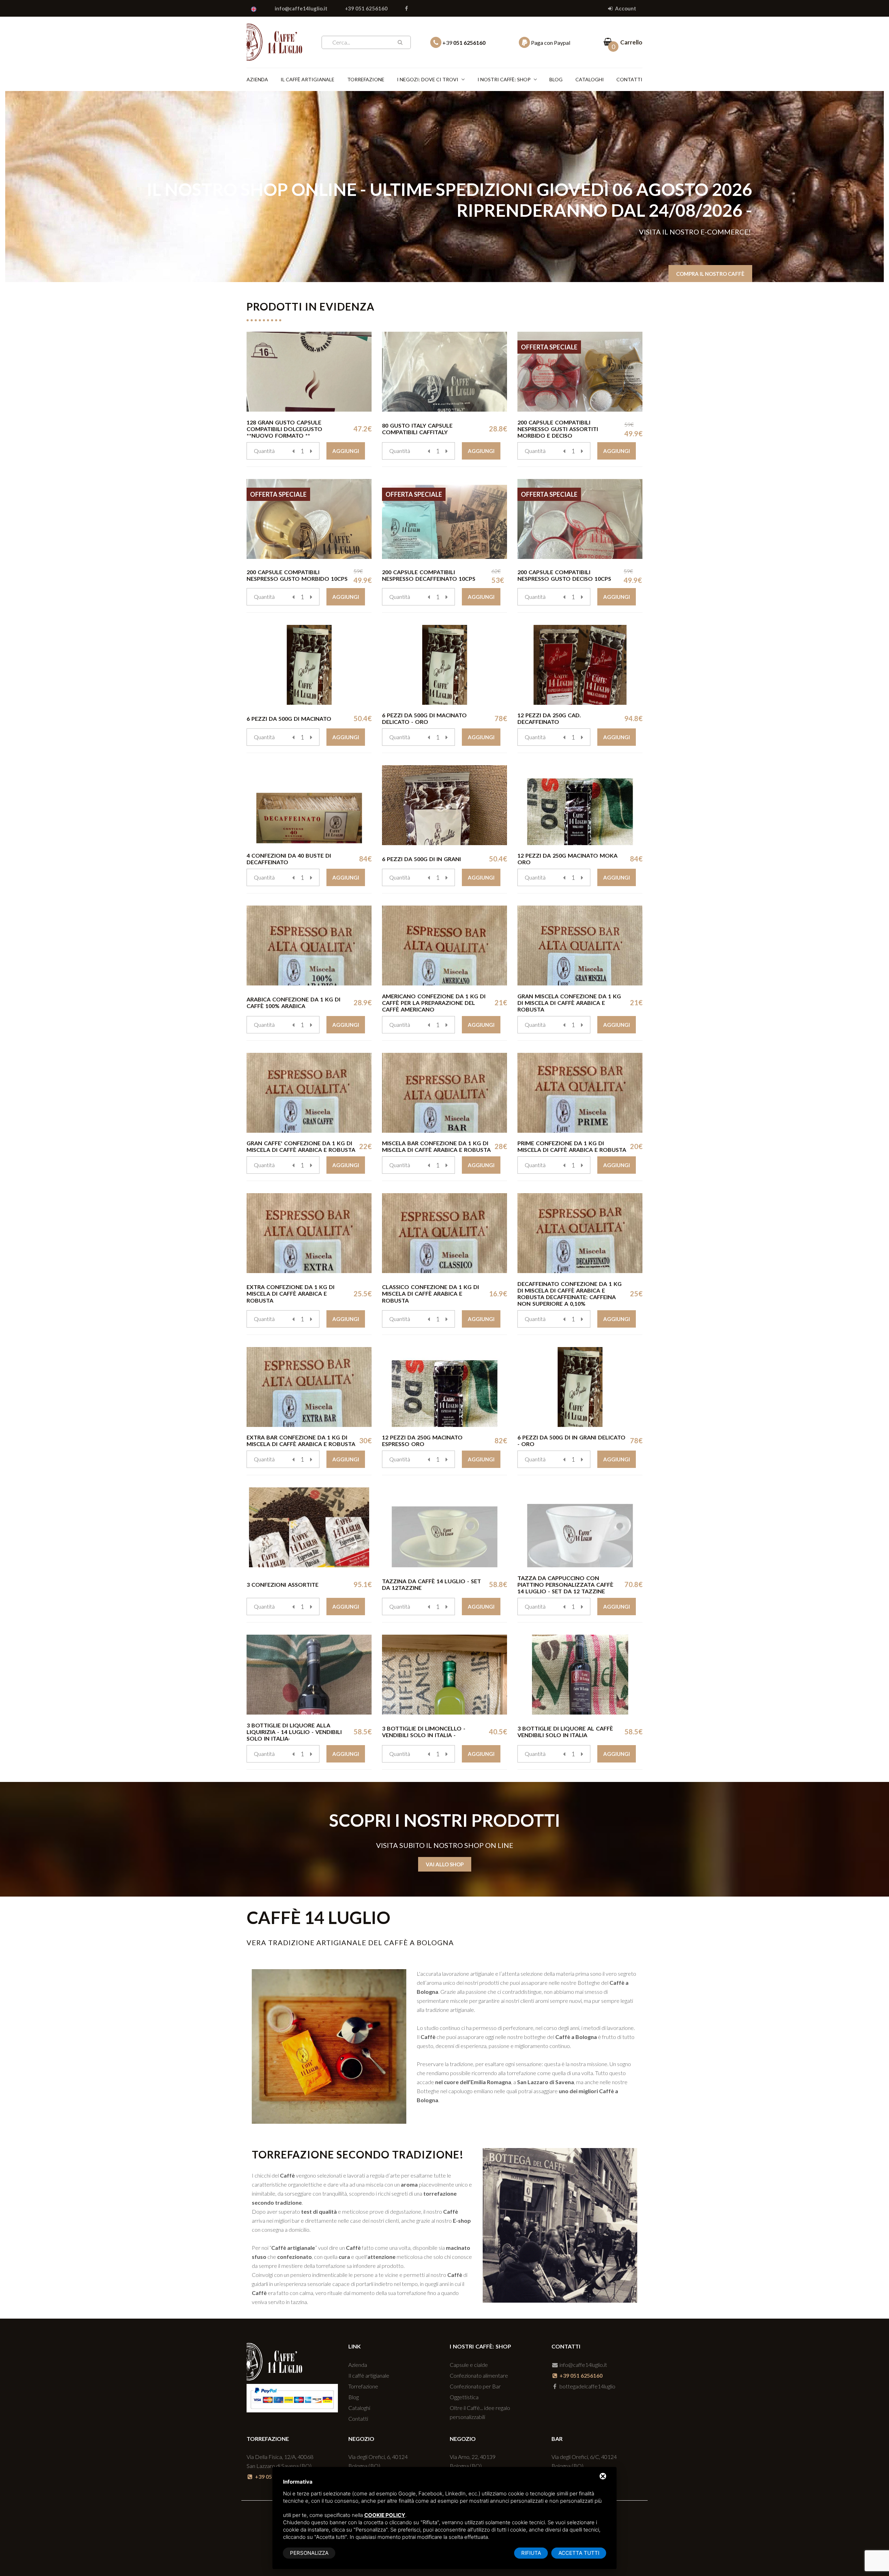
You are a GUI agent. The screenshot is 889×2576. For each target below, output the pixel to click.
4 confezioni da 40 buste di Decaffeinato (289, 859)
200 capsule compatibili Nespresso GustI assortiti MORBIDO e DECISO (558, 429)
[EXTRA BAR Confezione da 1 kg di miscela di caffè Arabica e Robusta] (309, 1387)
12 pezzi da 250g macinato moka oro (567, 859)
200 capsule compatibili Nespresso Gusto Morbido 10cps (297, 575)
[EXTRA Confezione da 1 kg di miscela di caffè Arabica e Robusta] (309, 1233)
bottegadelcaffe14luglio (587, 2386)
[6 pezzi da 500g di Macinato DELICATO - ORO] (444, 665)
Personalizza (309, 2553)
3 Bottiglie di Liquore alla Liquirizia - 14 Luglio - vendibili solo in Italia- (294, 1732)
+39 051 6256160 (366, 8)
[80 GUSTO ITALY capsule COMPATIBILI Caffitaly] (444, 372)
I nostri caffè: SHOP (504, 79)
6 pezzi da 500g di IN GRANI (421, 859)
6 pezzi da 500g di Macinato (289, 719)
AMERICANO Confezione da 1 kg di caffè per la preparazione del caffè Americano (434, 1003)
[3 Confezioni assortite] (309, 1527)
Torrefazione (366, 79)
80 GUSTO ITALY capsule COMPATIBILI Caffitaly (417, 429)
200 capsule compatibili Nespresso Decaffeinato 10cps (429, 575)
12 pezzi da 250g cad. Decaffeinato (549, 718)
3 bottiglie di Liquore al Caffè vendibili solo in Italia (565, 1732)
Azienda (257, 79)
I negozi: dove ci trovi (428, 79)
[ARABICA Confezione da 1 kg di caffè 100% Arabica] (309, 946)
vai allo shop (445, 1864)
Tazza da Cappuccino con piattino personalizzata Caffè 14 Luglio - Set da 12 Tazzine (565, 1584)
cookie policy (385, 2515)
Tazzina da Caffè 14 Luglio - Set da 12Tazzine (431, 1584)
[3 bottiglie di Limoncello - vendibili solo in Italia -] (444, 1675)
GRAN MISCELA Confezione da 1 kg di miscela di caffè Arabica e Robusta (569, 1003)
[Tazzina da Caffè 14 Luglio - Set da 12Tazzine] (444, 1527)
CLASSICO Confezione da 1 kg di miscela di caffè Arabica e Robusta (430, 1293)
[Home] (274, 41)
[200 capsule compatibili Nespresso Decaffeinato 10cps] (444, 519)
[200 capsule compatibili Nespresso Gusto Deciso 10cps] (580, 519)
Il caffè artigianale (308, 79)
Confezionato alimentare (479, 2375)
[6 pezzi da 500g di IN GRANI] (444, 805)
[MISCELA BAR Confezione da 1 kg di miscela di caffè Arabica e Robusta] (444, 1093)
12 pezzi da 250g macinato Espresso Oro (422, 1440)
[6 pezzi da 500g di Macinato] (309, 665)
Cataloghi (590, 79)
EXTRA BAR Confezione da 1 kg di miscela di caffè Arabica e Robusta (301, 1440)
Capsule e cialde (469, 2365)
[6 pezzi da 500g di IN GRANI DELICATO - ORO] (580, 1387)
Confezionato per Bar (475, 2386)
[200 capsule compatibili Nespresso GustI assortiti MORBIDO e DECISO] (580, 372)
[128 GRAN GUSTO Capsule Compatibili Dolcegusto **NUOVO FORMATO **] (309, 372)
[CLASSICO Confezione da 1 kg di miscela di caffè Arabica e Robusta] (444, 1233)
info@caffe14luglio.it (301, 8)
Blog (556, 79)
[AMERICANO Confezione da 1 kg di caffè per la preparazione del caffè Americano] (444, 946)
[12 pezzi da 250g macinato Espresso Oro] (444, 1387)
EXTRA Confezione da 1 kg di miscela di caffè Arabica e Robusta (290, 1293)
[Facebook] (406, 8)
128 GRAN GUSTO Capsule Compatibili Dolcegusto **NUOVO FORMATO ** (284, 429)
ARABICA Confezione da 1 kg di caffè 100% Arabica (293, 1002)
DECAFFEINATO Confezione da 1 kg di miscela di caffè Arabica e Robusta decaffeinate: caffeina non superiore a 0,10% (570, 1294)
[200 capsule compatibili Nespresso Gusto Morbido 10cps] (309, 519)
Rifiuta (531, 2553)
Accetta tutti (579, 2553)
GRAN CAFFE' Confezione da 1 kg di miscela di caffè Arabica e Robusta (301, 1146)
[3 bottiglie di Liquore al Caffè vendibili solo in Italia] (580, 1675)
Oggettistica (464, 2397)
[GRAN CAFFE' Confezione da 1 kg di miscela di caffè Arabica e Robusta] (309, 1093)
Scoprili (733, 245)
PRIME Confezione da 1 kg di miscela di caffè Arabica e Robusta (572, 1146)
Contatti (629, 79)
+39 (463, 43)
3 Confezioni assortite (283, 1584)
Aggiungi (346, 451)
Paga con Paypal (550, 43)
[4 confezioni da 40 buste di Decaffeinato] (309, 805)
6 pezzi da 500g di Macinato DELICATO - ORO (424, 718)
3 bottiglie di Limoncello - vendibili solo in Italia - (424, 1732)
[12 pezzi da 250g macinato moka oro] (580, 805)
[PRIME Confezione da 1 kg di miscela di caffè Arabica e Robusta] (580, 1093)
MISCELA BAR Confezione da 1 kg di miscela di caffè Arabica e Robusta (436, 1146)
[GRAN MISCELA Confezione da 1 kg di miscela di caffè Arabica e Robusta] (580, 946)
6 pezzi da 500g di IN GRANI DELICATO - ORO (571, 1440)
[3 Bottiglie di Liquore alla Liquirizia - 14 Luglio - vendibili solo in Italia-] (309, 1675)
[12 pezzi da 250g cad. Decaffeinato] (580, 665)
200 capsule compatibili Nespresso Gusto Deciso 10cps (564, 575)
